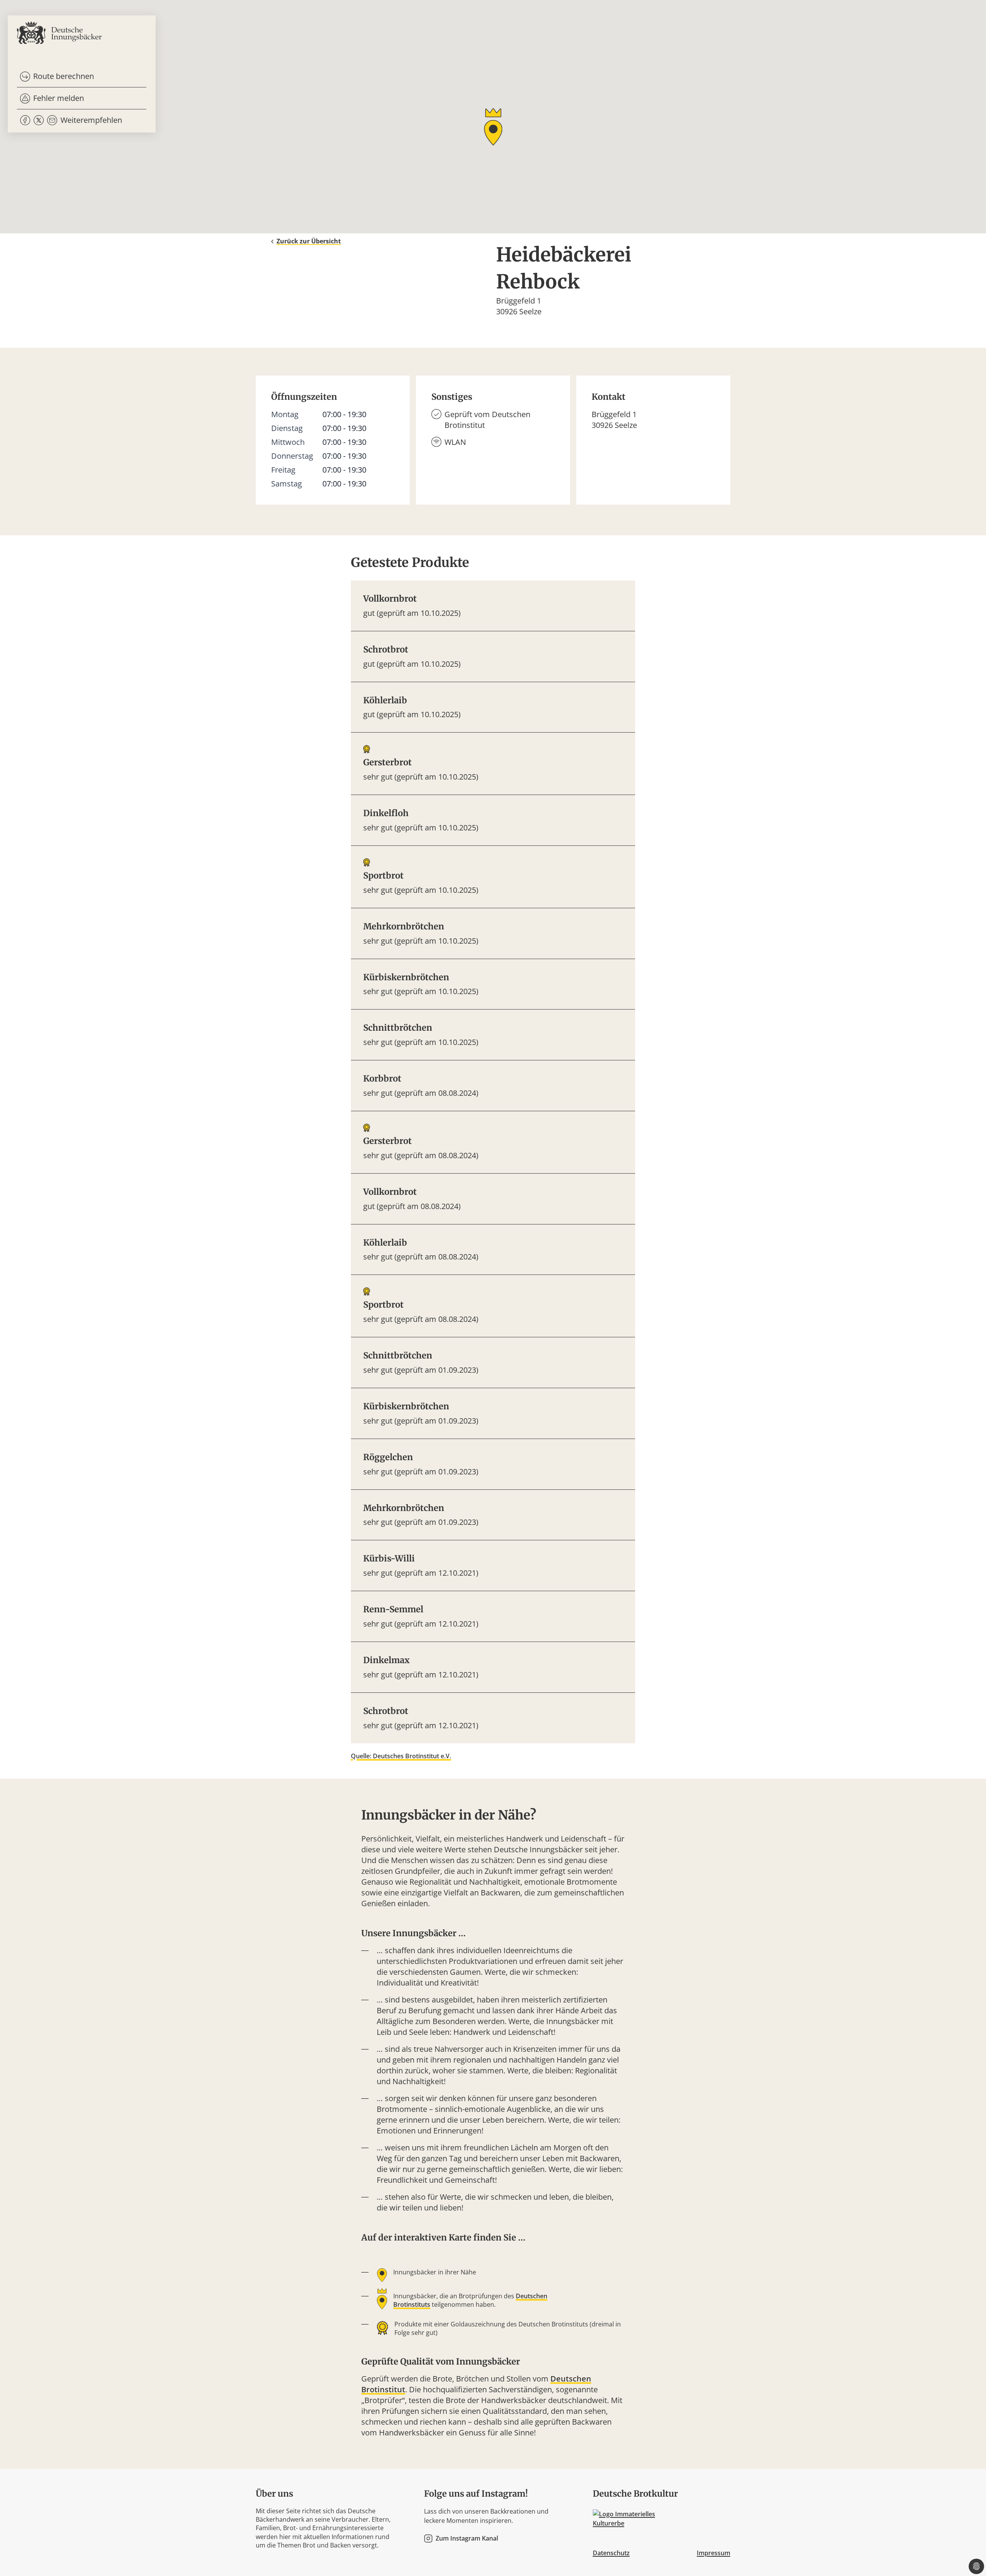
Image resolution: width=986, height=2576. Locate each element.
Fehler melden (59, 98)
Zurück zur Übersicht (309, 241)
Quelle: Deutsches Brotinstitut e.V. (401, 1756)
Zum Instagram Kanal (467, 2538)
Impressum (714, 2553)
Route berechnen (64, 76)
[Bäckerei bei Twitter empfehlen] (39, 120)
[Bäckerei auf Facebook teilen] (25, 120)
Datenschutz (611, 2553)
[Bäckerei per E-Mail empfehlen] (52, 120)
